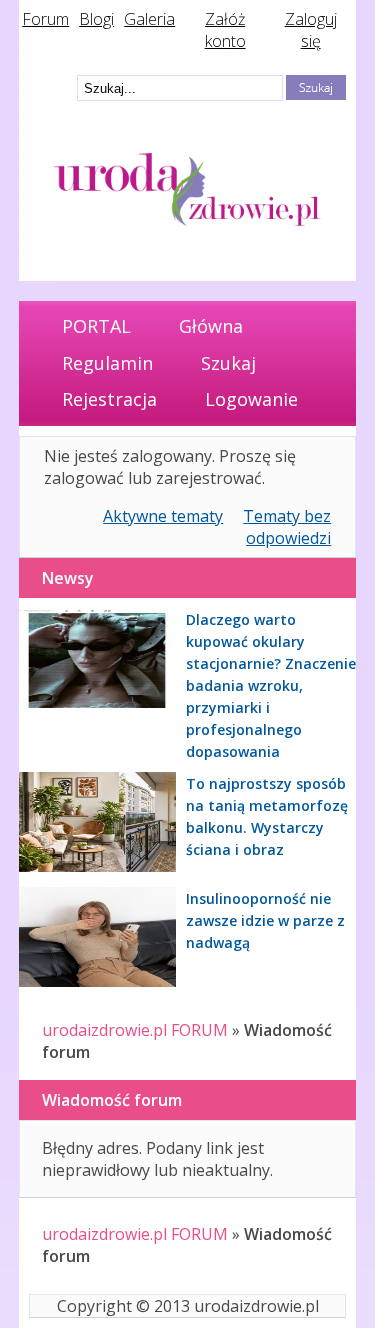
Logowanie (251, 399)
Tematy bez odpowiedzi (287, 527)
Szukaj (228, 363)
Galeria (149, 19)
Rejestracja (109, 399)
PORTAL (96, 326)
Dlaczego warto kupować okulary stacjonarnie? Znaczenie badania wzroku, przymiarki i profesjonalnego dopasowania (271, 685)
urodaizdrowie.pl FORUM (135, 1030)
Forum (45, 19)
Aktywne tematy (163, 516)
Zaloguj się (311, 30)
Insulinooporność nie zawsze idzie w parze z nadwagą (265, 920)
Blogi (96, 19)
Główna (211, 326)
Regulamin (107, 363)
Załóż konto (225, 30)
